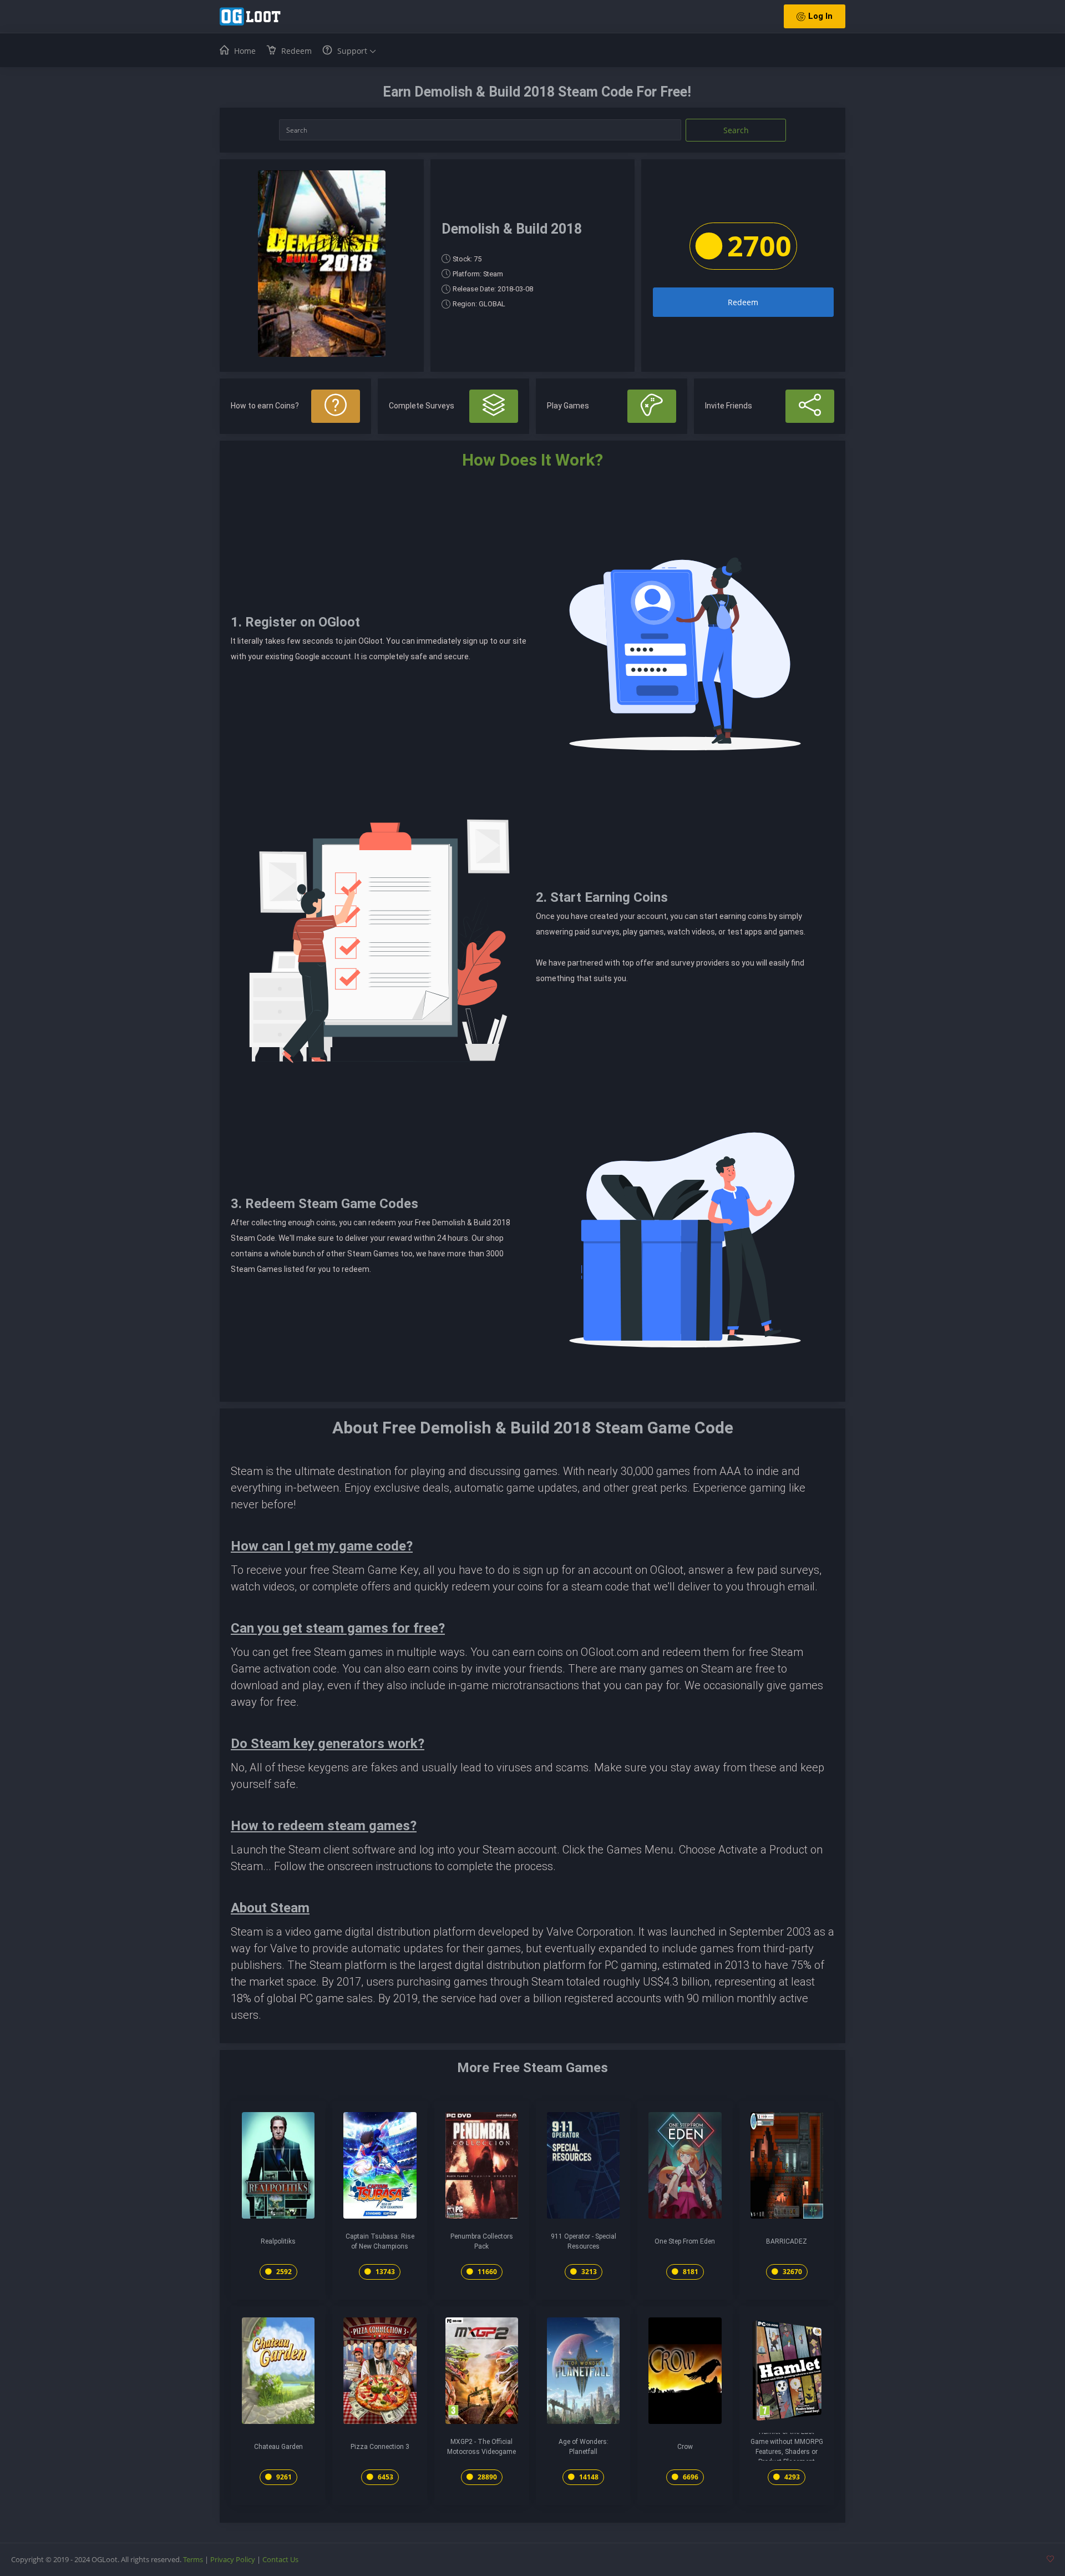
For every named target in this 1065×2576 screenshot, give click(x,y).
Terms (193, 2559)
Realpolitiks (278, 2241)
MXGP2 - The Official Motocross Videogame (481, 2447)
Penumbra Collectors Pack (482, 2241)
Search (736, 130)
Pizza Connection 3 (380, 2447)
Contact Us (280, 2559)
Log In (820, 16)
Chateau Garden (278, 2447)
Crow (685, 2447)
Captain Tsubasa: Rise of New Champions (380, 2241)
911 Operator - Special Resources (584, 2241)
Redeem (743, 302)
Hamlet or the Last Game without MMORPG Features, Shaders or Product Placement (787, 2447)
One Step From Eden (685, 2241)
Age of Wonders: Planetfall (584, 2447)
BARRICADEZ (787, 2241)
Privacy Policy (233, 2559)
